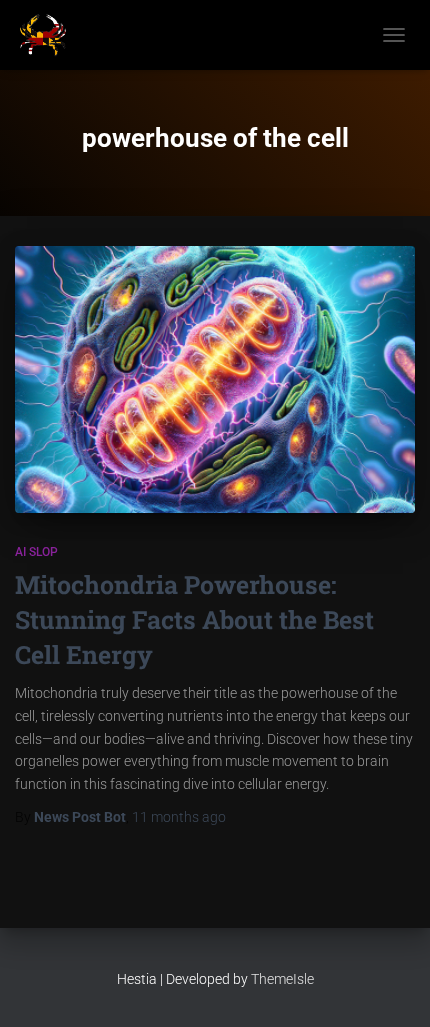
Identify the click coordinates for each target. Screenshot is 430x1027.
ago (179, 817)
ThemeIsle (282, 979)
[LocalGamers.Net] (50, 35)
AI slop (36, 552)
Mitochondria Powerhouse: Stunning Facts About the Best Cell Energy (194, 619)
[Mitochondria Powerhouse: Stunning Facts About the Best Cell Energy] (215, 379)
